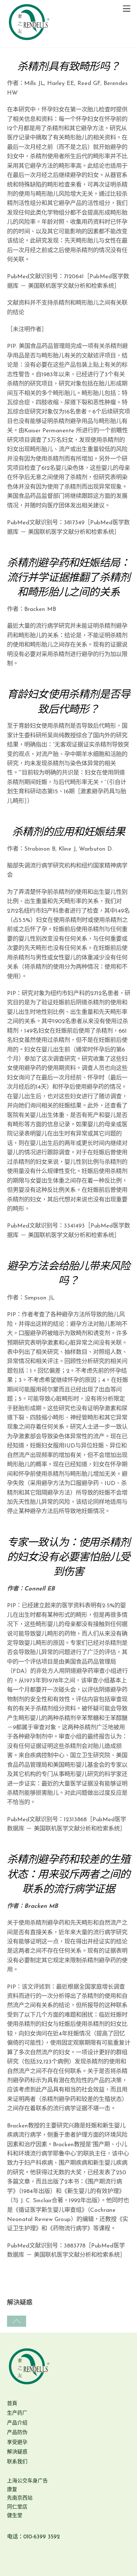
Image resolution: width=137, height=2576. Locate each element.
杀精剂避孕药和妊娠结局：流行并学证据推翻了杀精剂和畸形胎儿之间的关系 (68, 578)
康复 (12, 2490)
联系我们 (17, 2462)
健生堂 (15, 2516)
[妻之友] (29, 43)
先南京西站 (20, 2498)
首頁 (12, 2404)
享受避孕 (17, 2443)
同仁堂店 (17, 2507)
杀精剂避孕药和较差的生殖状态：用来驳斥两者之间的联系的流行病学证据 (68, 1875)
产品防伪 (17, 2433)
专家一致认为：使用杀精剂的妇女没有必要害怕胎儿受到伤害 (68, 1558)
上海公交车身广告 (27, 2481)
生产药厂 (17, 2413)
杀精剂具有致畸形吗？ (68, 67)
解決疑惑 (17, 2452)
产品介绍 (17, 2423)
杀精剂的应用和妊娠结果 (68, 833)
